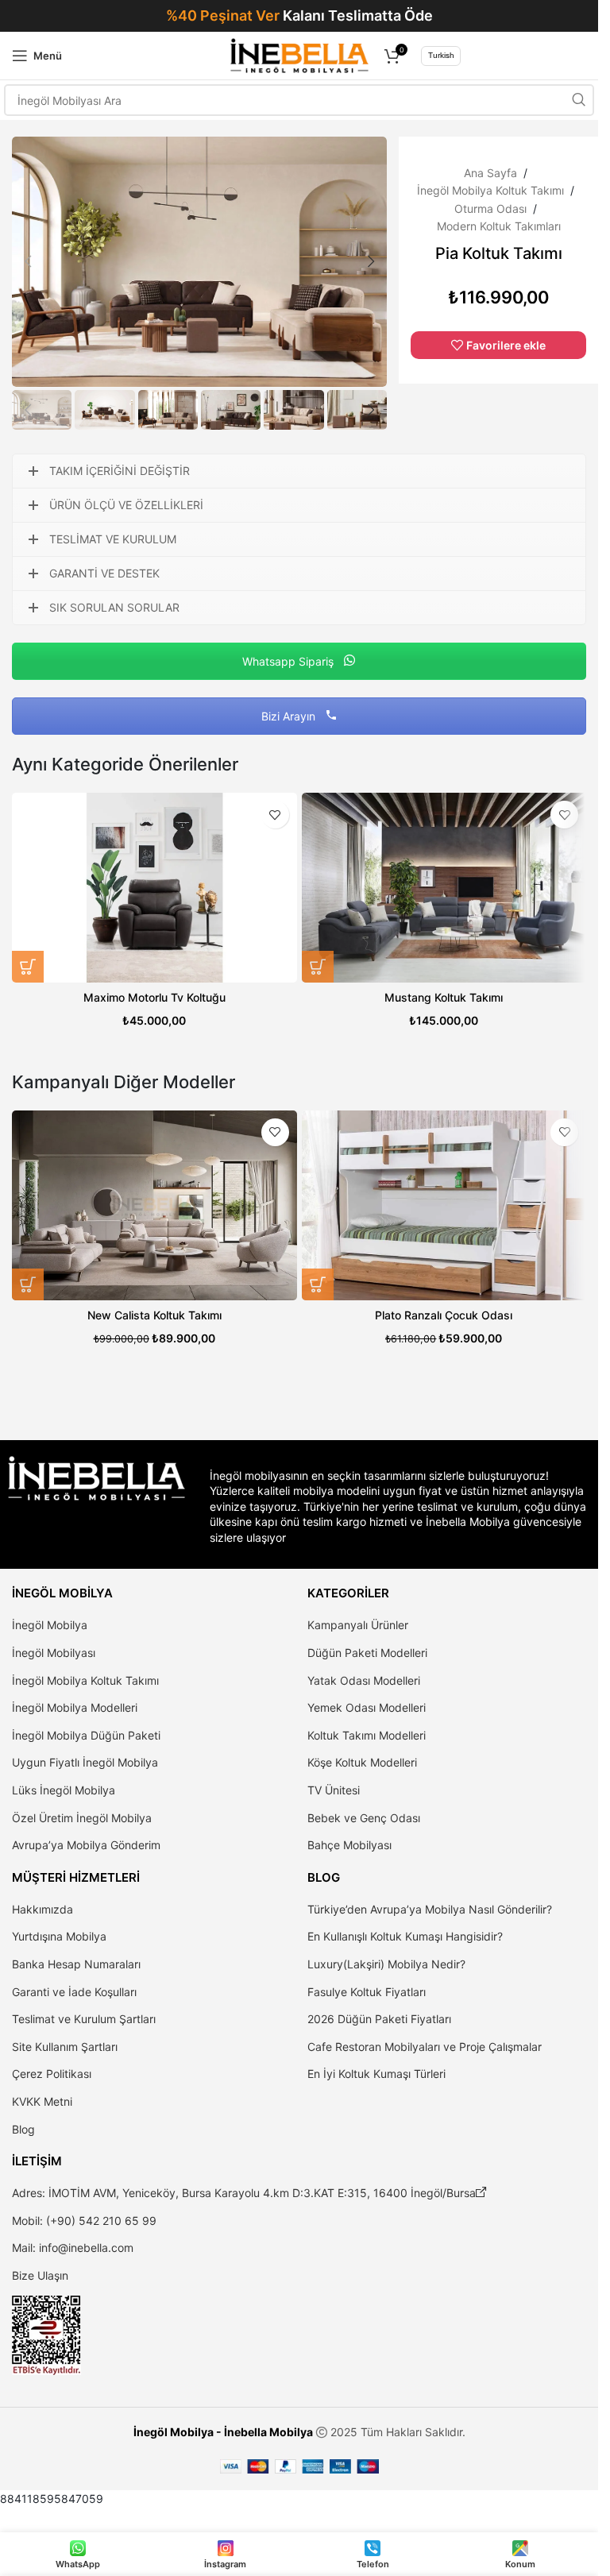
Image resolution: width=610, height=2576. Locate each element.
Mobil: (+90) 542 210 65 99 (84, 2221)
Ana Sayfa (490, 173)
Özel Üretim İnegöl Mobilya (82, 1818)
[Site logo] (299, 54)
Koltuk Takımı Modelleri (367, 1735)
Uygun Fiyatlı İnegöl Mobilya (85, 1762)
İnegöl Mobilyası (54, 1653)
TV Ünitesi (334, 1790)
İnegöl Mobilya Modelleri (75, 1707)
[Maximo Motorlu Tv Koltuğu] (154, 888)
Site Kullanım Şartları (65, 2047)
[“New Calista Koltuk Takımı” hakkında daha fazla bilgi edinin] (28, 1284)
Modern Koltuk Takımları (499, 226)
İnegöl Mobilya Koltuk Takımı (490, 190)
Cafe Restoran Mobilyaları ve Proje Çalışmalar (425, 2047)
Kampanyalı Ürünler (358, 1625)
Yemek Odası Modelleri (367, 1707)
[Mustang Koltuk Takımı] (444, 888)
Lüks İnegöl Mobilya (64, 1790)
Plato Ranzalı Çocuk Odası (444, 1315)
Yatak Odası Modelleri (364, 1680)
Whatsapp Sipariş (290, 661)
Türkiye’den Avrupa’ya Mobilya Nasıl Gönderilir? (430, 1909)
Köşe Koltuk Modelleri (362, 1762)
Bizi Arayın (290, 716)
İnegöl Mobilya (50, 1625)
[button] (28, 261)
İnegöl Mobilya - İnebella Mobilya (223, 2432)
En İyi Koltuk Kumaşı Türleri (376, 2074)
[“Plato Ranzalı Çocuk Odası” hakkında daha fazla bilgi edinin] (318, 1284)
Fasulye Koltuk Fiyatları (367, 1992)
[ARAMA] (578, 100)
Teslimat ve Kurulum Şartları (84, 2019)
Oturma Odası (490, 209)
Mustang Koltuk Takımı (444, 997)
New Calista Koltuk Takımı (154, 1315)
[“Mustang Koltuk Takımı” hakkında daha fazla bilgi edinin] (318, 967)
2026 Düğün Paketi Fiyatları (379, 2019)
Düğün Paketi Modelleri (367, 1653)
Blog (23, 2129)
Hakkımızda (42, 1909)
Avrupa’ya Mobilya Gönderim (86, 1845)
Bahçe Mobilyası (349, 1845)
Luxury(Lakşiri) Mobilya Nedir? (386, 1964)
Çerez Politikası (52, 2074)
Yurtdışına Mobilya (59, 1936)
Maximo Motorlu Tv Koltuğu (154, 997)
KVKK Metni (42, 2101)
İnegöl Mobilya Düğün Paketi (86, 1735)
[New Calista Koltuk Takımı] (154, 1205)
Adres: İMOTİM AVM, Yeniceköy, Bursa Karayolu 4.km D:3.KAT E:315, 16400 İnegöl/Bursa (249, 2193)
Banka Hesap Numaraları (76, 1964)
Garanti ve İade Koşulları (74, 1992)
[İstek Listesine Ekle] (275, 815)
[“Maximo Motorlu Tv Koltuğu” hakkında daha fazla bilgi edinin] (28, 967)
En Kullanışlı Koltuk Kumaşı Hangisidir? (405, 1936)
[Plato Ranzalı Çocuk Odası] (444, 1205)
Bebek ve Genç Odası (364, 1818)
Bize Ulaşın (40, 2275)
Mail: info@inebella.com (73, 2248)
